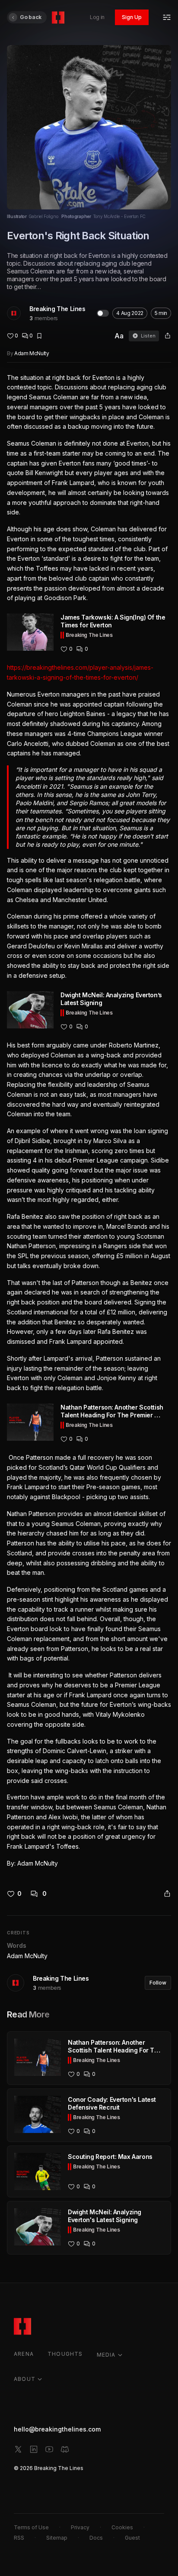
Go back (31, 17)
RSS (19, 2538)
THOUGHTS (65, 2354)
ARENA (24, 2354)
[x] (18, 2449)
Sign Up (132, 17)
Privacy (80, 2527)
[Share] (168, 336)
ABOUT (25, 2379)
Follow (158, 1983)
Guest (132, 2538)
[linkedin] (34, 2449)
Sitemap (57, 2538)
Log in (97, 17)
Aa (119, 336)
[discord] (65, 2449)
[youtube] (49, 2449)
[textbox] (89, 1121)
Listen (148, 336)
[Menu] (167, 17)
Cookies (122, 2527)
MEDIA (106, 2355)
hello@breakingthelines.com (57, 2429)
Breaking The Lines (57, 309)
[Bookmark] (39, 336)
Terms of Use (31, 2527)
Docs (96, 2538)
